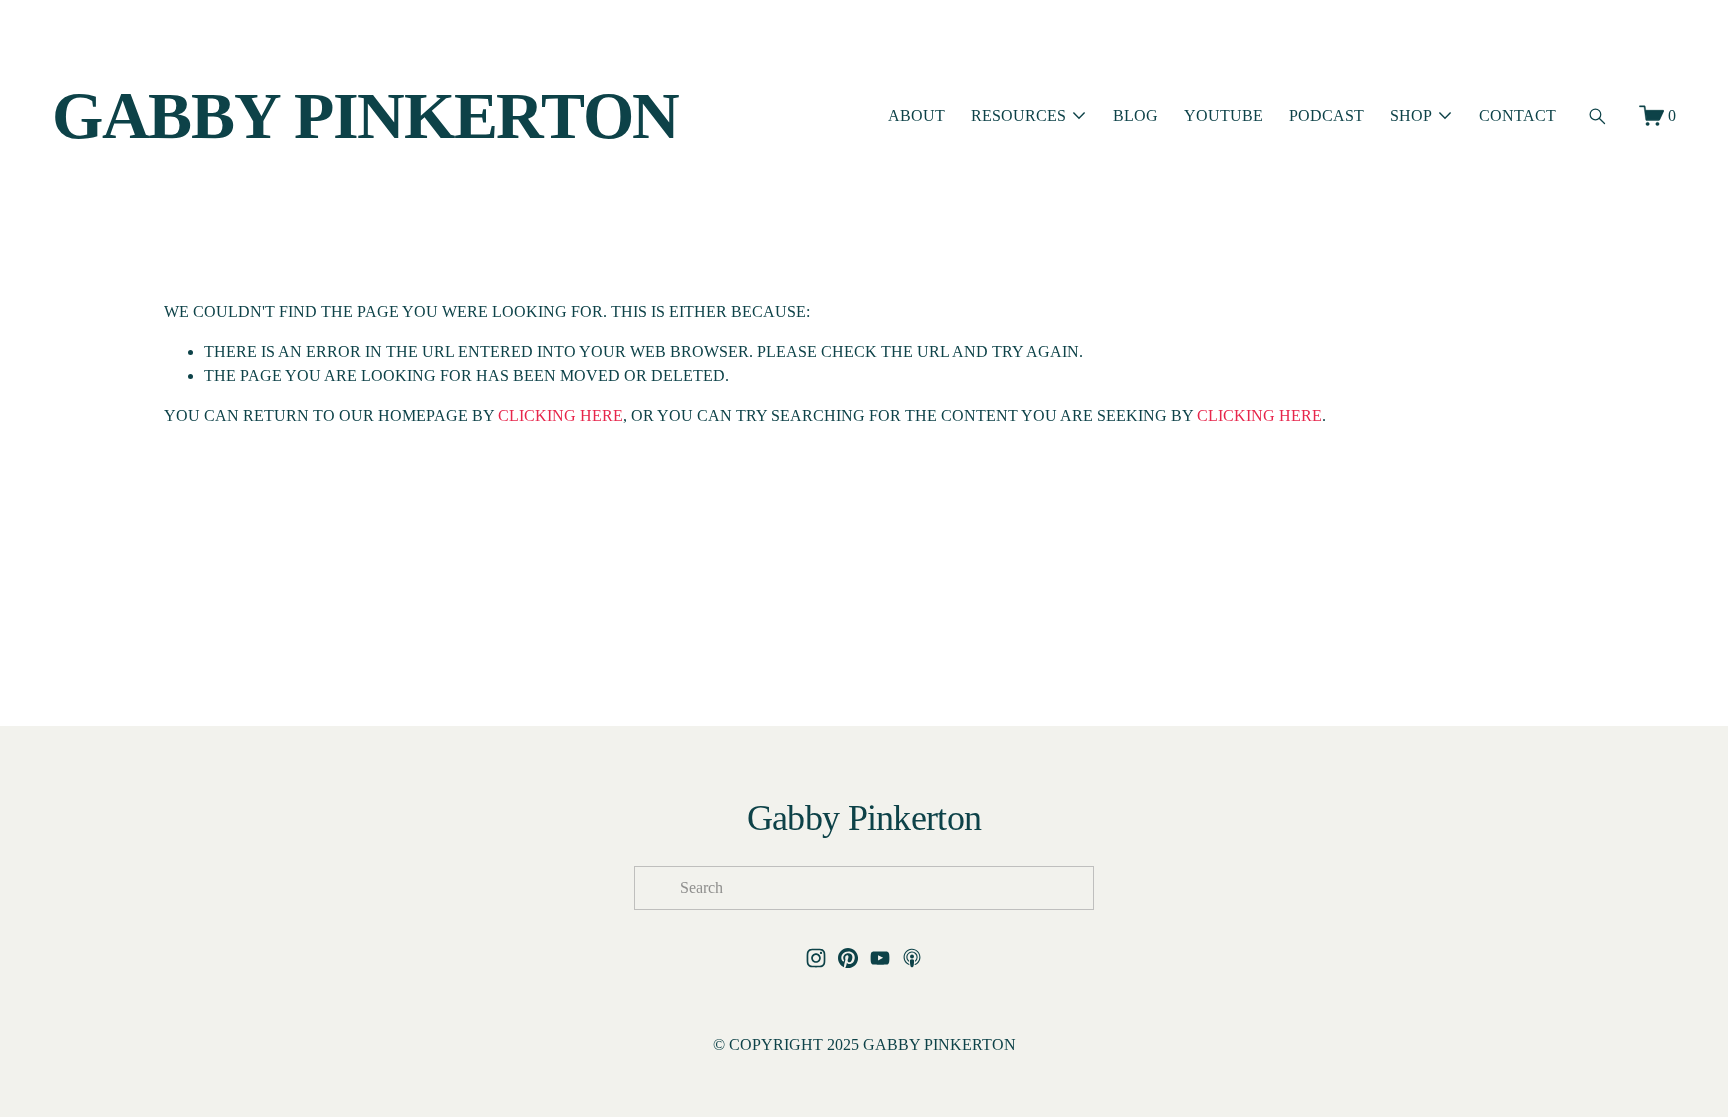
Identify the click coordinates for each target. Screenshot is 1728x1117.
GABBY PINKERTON (365, 115)
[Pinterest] (848, 958)
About (916, 115)
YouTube (1223, 115)
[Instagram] (816, 958)
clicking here (560, 415)
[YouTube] (880, 958)
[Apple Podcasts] (912, 958)
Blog (1135, 115)
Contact (1517, 115)
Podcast (1326, 115)
